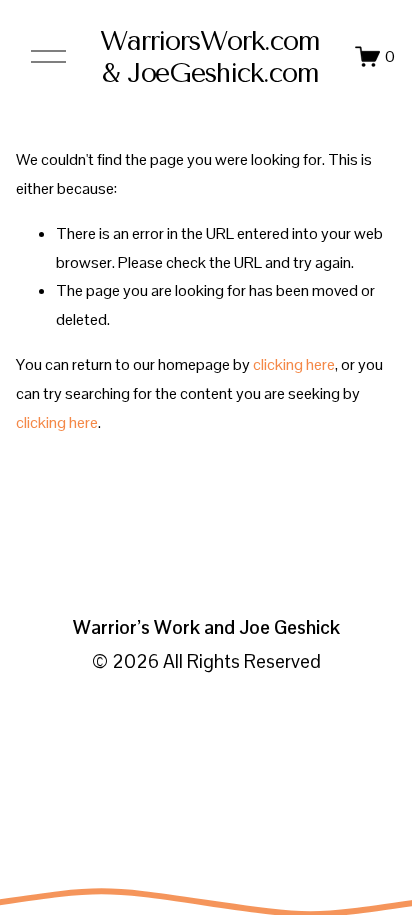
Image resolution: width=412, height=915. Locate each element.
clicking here (294, 364)
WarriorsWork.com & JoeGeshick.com (210, 57)
